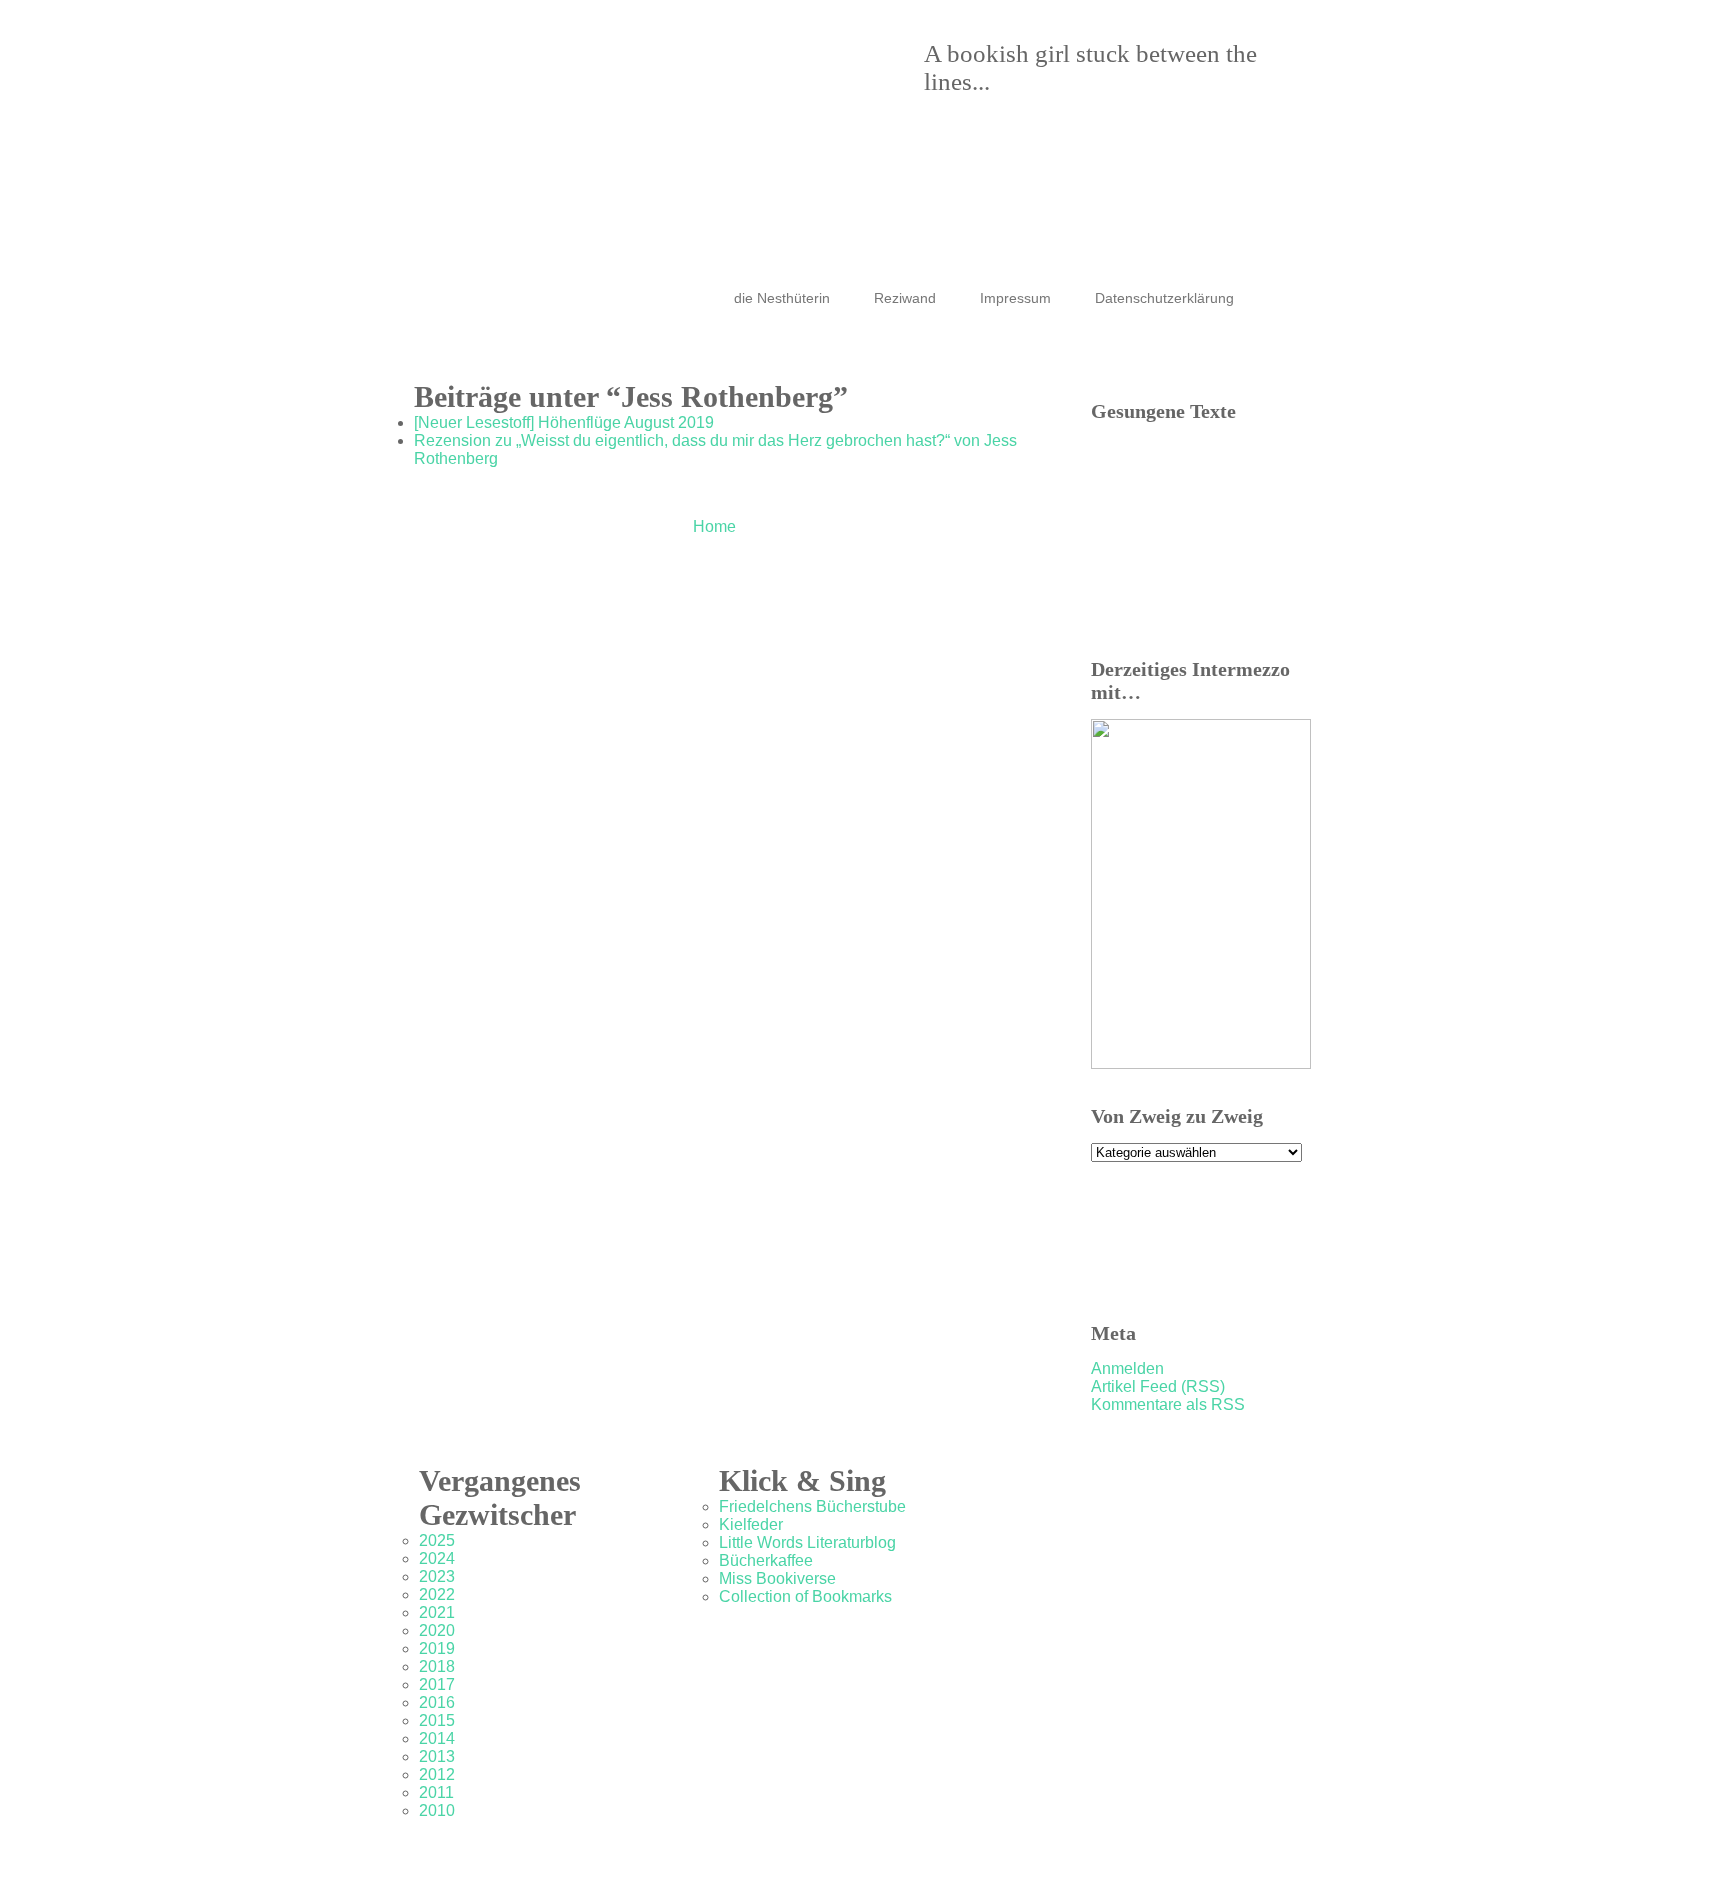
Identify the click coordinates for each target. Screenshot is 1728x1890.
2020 (437, 1630)
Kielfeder (751, 1524)
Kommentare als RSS (1168, 1404)
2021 (437, 1612)
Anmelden (1127, 1368)
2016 (437, 1702)
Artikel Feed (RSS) (1158, 1386)
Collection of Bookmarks (805, 1596)
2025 (437, 1540)
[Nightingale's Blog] (844, 110)
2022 (437, 1594)
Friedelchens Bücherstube (812, 1506)
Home (714, 526)
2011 (436, 1792)
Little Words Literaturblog (807, 1542)
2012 (437, 1774)
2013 (437, 1756)
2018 (437, 1666)
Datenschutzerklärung (1164, 298)
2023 (437, 1576)
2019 (437, 1648)
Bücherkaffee (766, 1560)
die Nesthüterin (782, 298)
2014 (437, 1738)
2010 (437, 1810)
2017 (437, 1684)
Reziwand (905, 298)
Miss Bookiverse (777, 1578)
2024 (437, 1558)
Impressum (1015, 298)
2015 (437, 1720)
